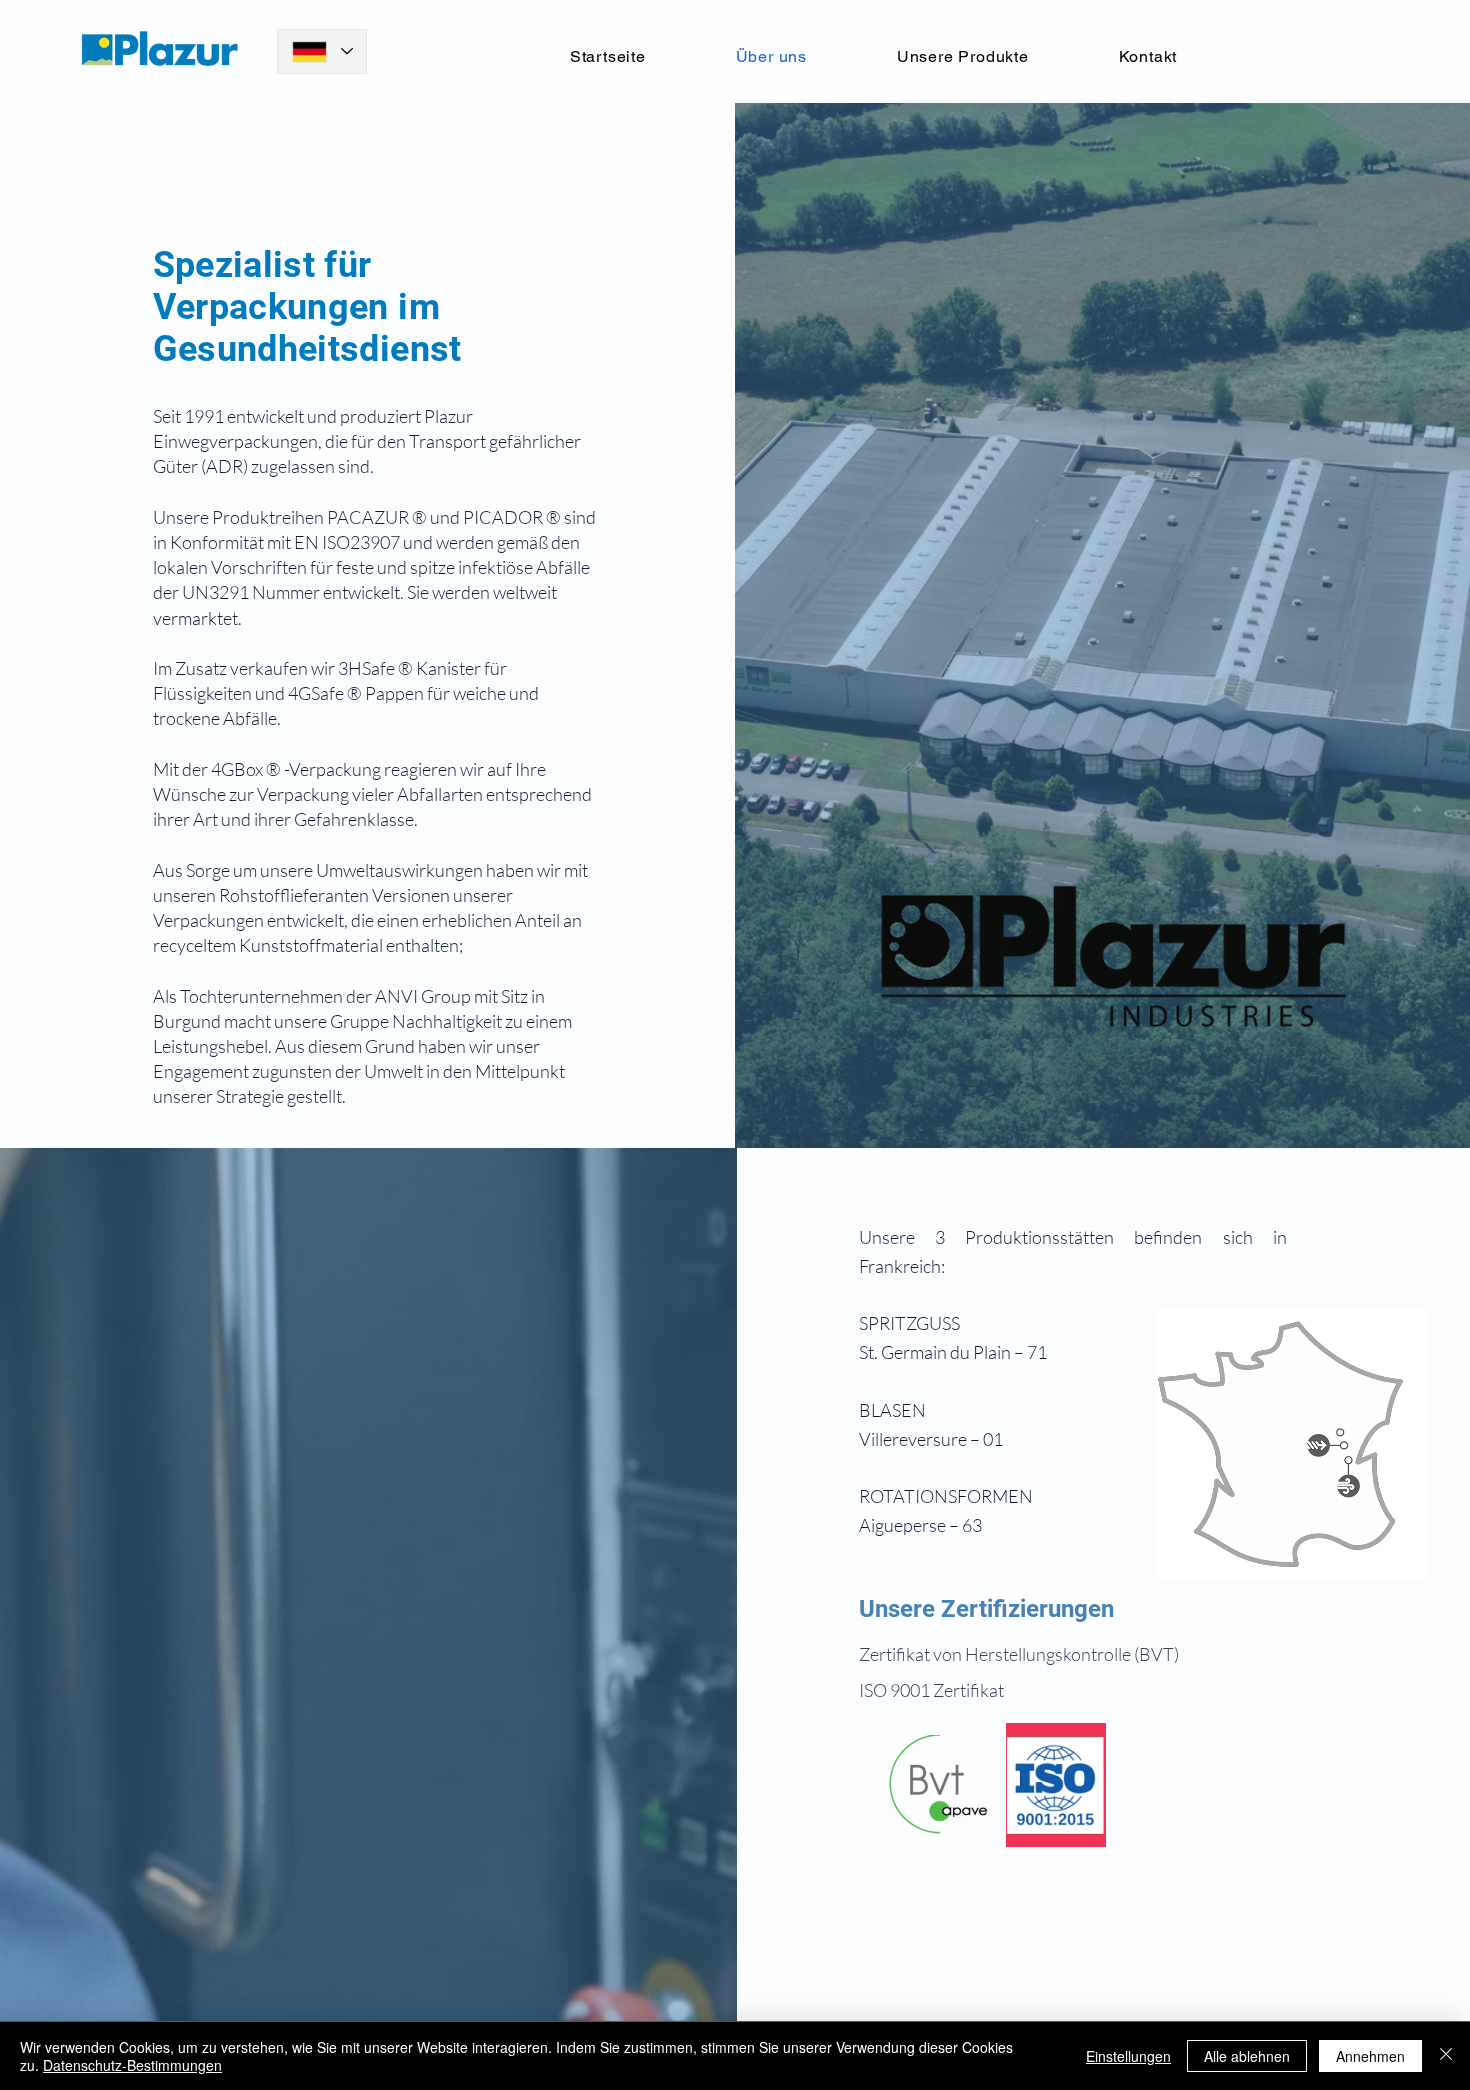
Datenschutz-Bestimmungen (132, 2065)
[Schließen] (1446, 2056)
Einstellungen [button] (1128, 2056)
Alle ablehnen (1247, 2056)
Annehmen (1370, 2056)
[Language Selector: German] (322, 51)
